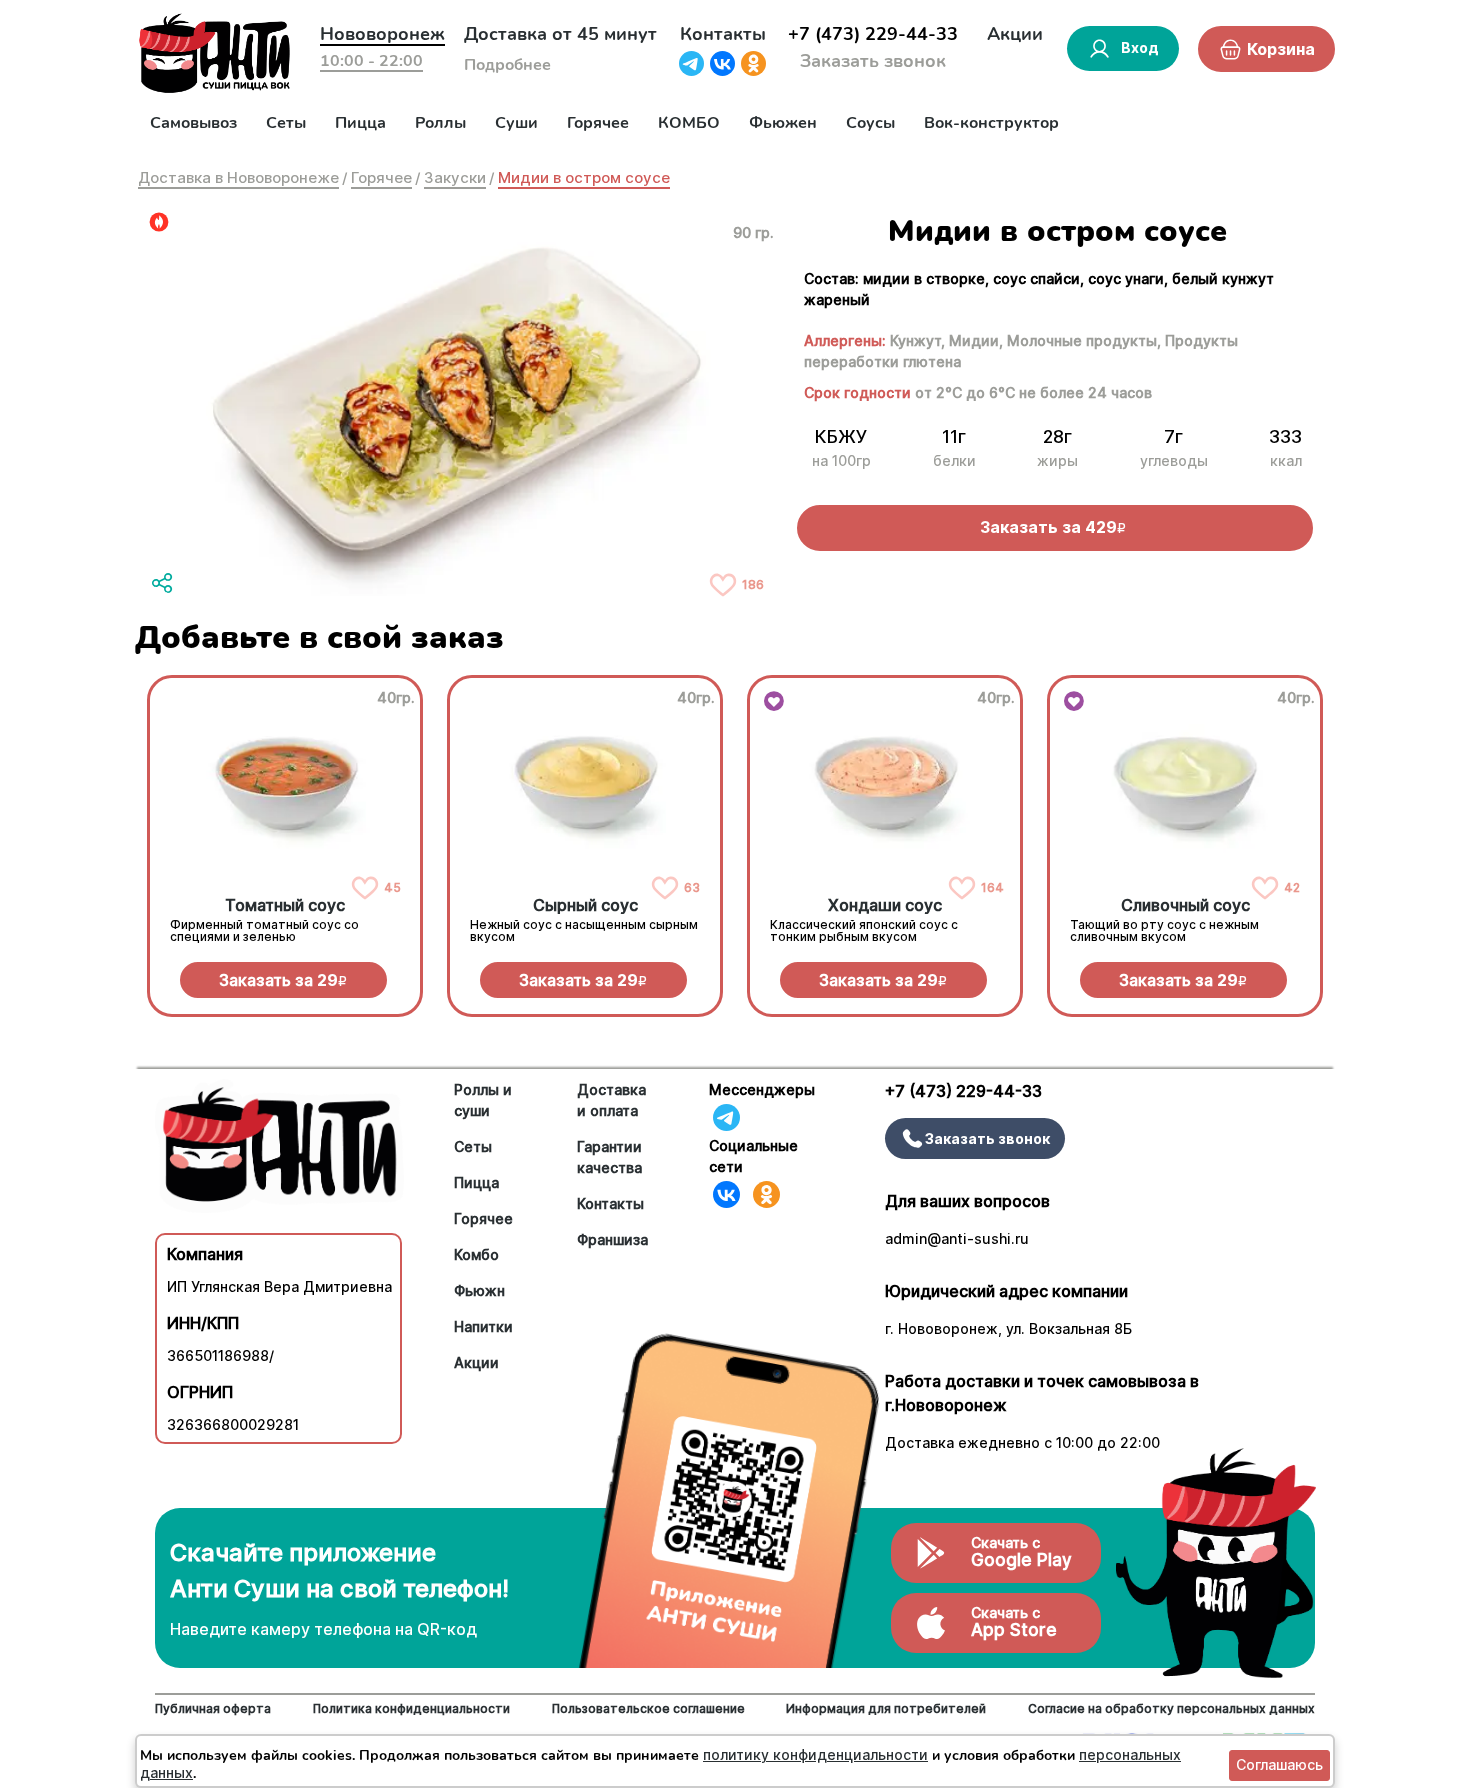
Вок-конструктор (991, 123)
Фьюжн (479, 1290)
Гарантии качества (609, 1157)
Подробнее (507, 65)
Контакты (723, 34)
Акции (1015, 34)
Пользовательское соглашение (648, 1708)
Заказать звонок (873, 61)
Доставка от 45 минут (560, 34)
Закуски (455, 177)
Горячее (598, 123)
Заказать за (283, 980)
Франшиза (612, 1239)
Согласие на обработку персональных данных (1171, 1708)
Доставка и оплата (611, 1100)
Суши (516, 123)
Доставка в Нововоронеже (238, 177)
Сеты (286, 123)
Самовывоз (193, 123)
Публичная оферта (213, 1708)
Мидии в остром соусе (584, 177)
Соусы (870, 123)
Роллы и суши (483, 1100)
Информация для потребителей (886, 1708)
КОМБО (689, 123)
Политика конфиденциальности (411, 1708)
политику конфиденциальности (815, 1754)
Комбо (476, 1254)
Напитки (483, 1326)
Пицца (360, 123)
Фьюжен (783, 123)
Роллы (440, 123)
